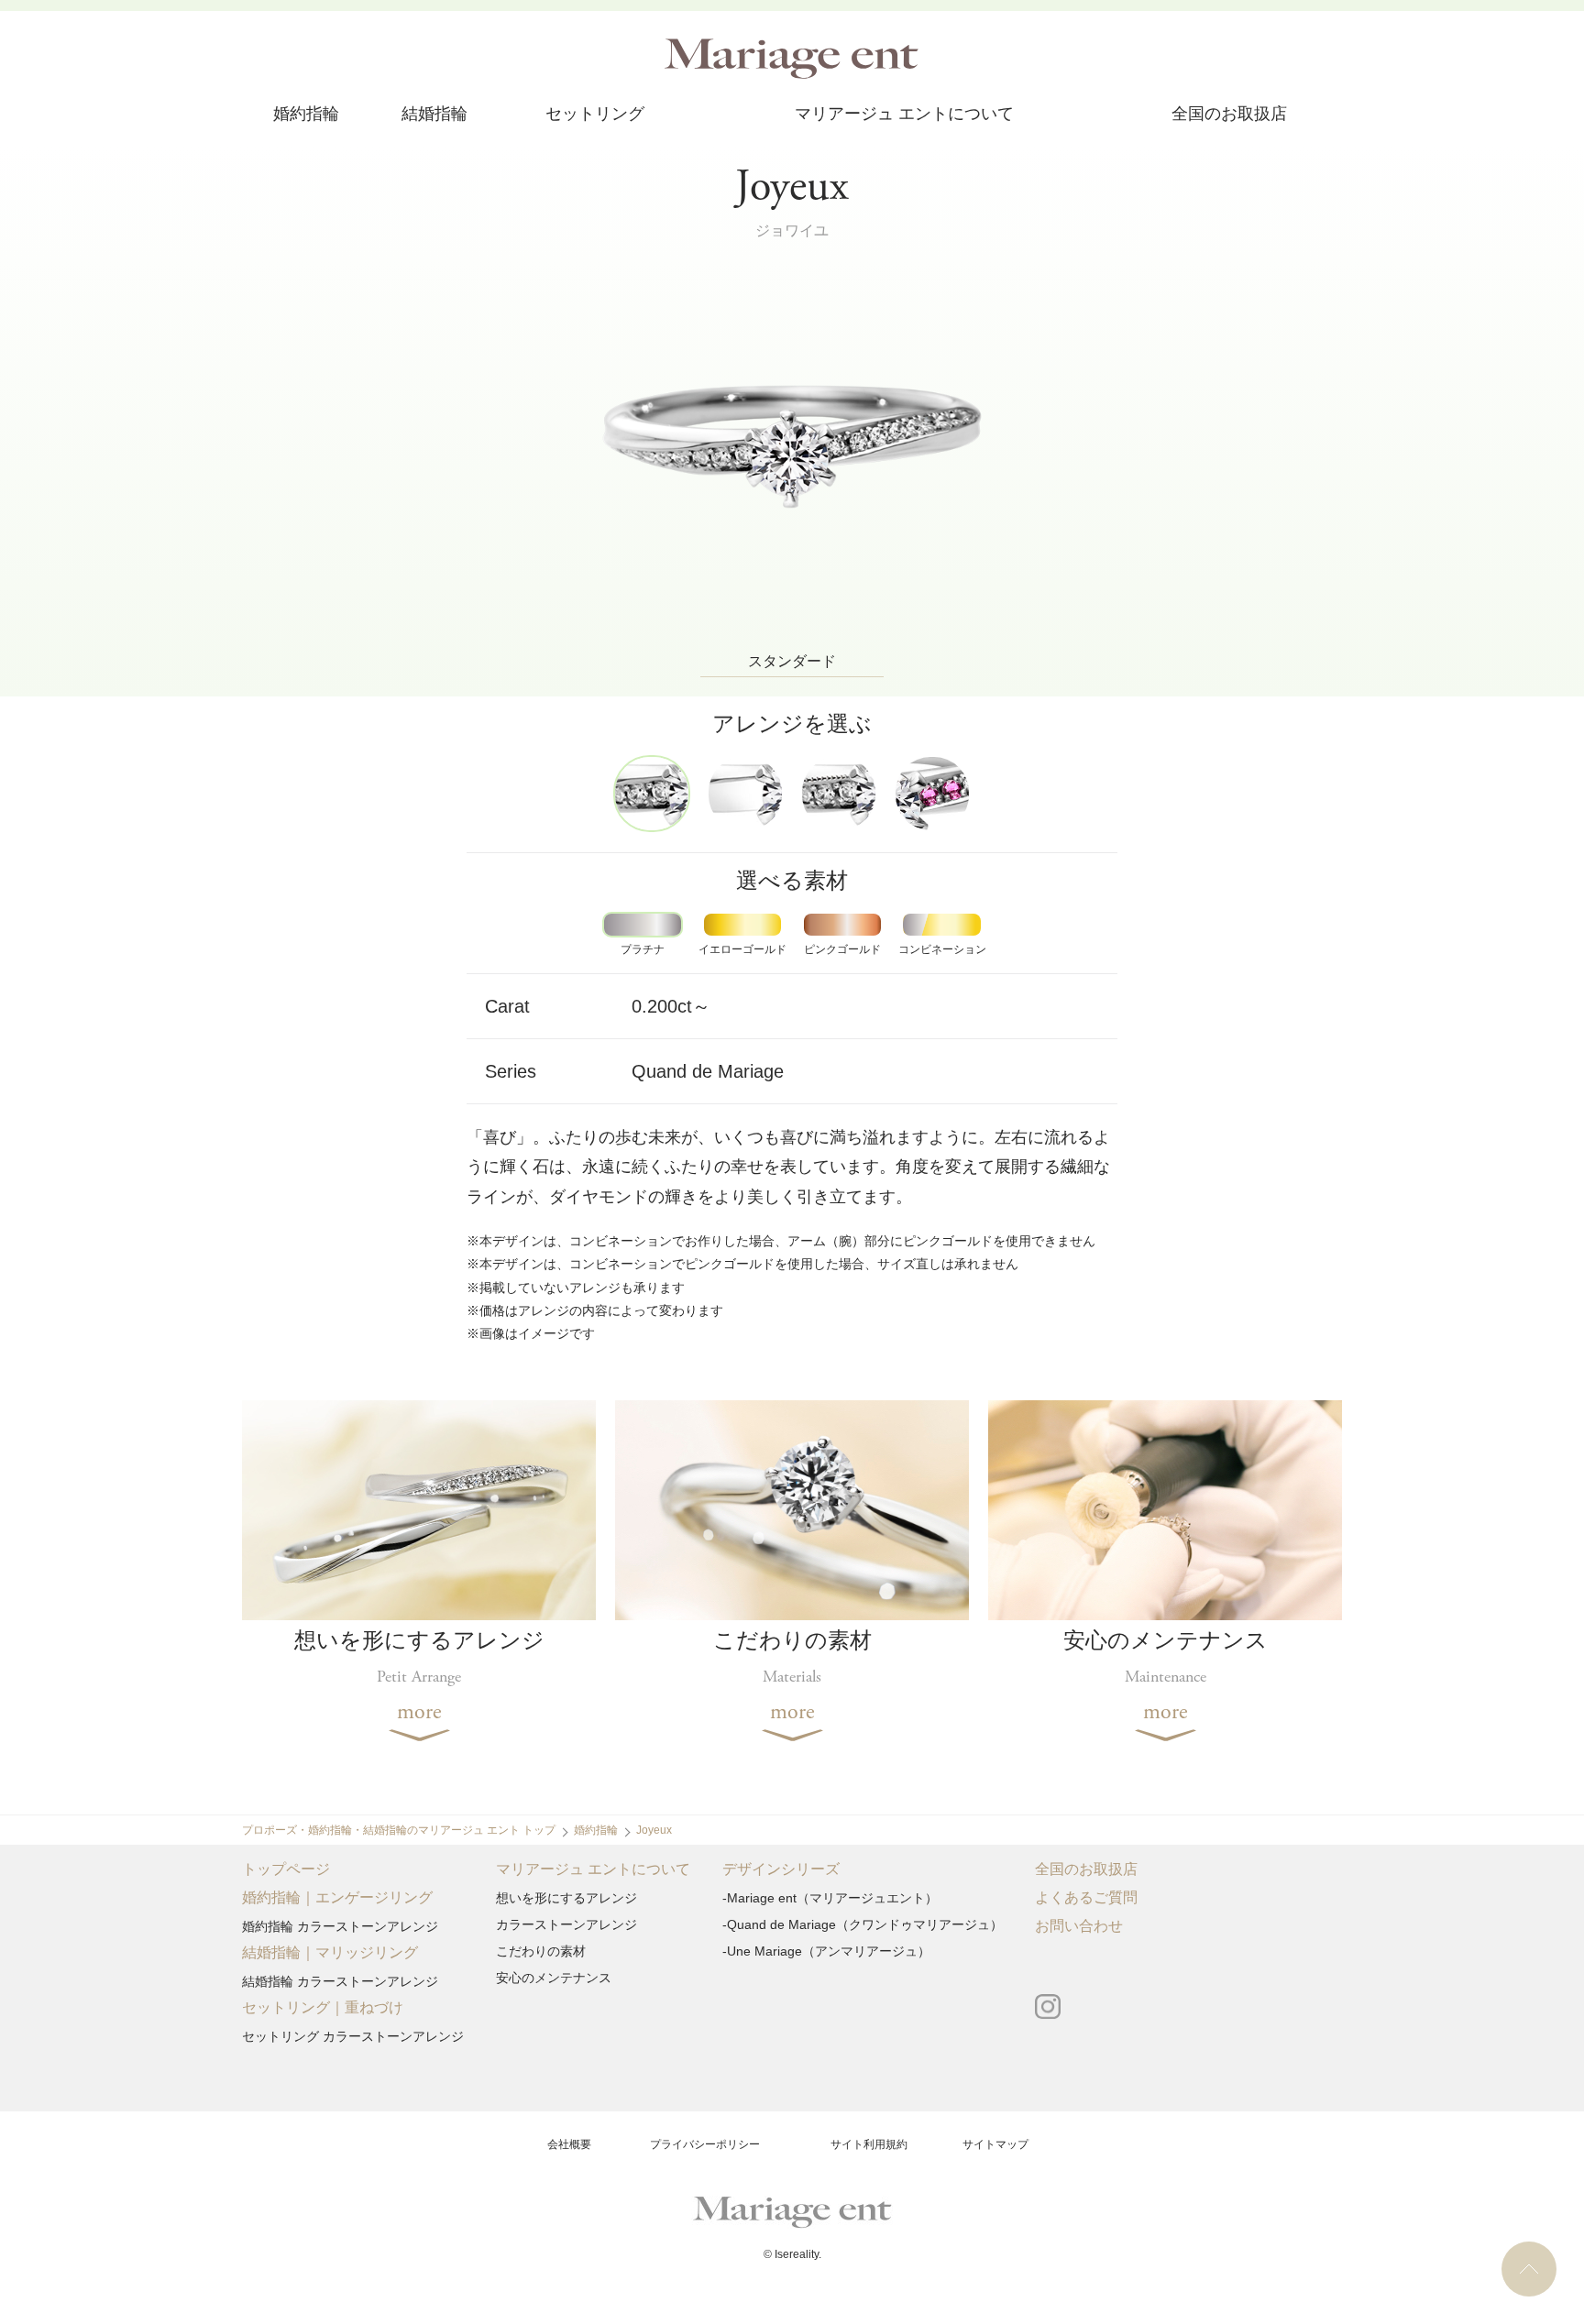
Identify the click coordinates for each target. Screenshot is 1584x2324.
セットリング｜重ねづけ (323, 2008)
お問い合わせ (1079, 1927)
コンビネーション (942, 949)
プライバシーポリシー (705, 2144)
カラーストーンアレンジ (566, 1924)
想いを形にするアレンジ (566, 1898)
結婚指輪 (434, 115)
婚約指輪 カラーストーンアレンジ (340, 1926)
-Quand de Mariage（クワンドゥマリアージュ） (863, 1924)
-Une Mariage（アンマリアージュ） (826, 1951)
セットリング (595, 115)
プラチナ (643, 949)
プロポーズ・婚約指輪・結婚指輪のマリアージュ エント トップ (399, 1830)
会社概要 (569, 2144)
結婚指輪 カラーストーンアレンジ (340, 1981)
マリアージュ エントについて (904, 115)
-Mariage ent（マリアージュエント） (830, 1898)
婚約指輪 (306, 115)
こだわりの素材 (541, 1951)
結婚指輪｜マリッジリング (330, 1953)
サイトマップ (995, 2144)
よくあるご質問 (1086, 1898)
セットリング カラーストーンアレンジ (353, 2036)
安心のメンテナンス (554, 1978)
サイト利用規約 (869, 2144)
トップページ (286, 1870)
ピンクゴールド (842, 949)
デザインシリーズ (781, 1870)
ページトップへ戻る (1529, 2269)
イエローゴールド (742, 949)
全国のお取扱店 (1229, 115)
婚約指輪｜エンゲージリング (337, 1898)
